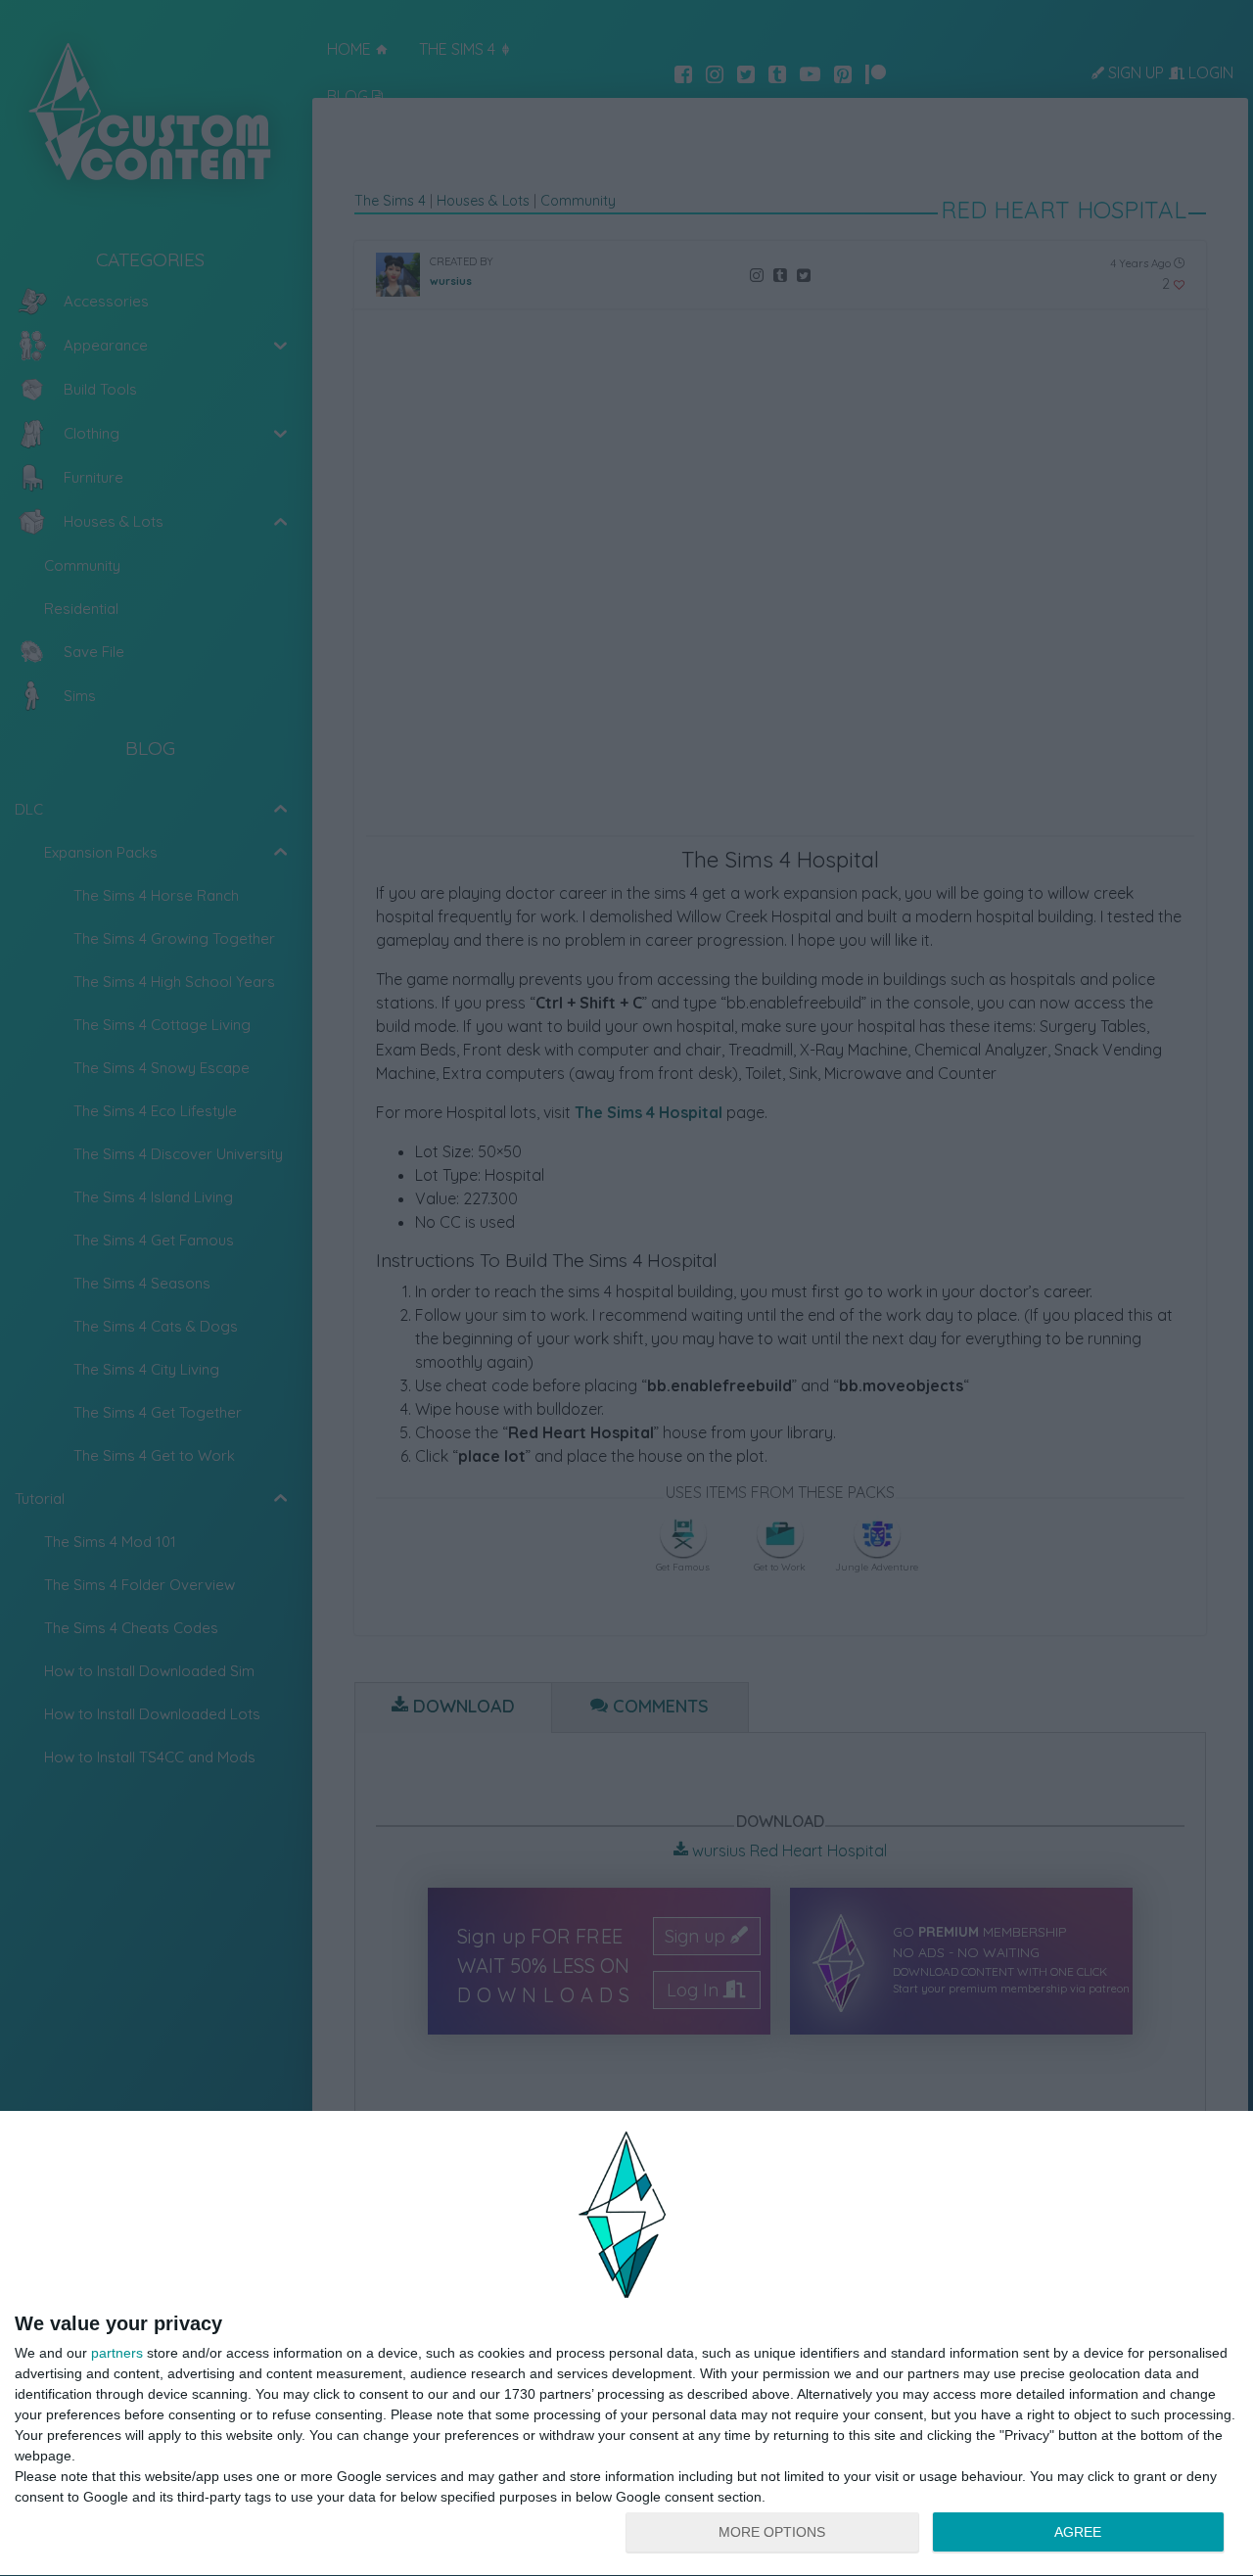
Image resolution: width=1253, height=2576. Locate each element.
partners (117, 2353)
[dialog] (626, 2344)
